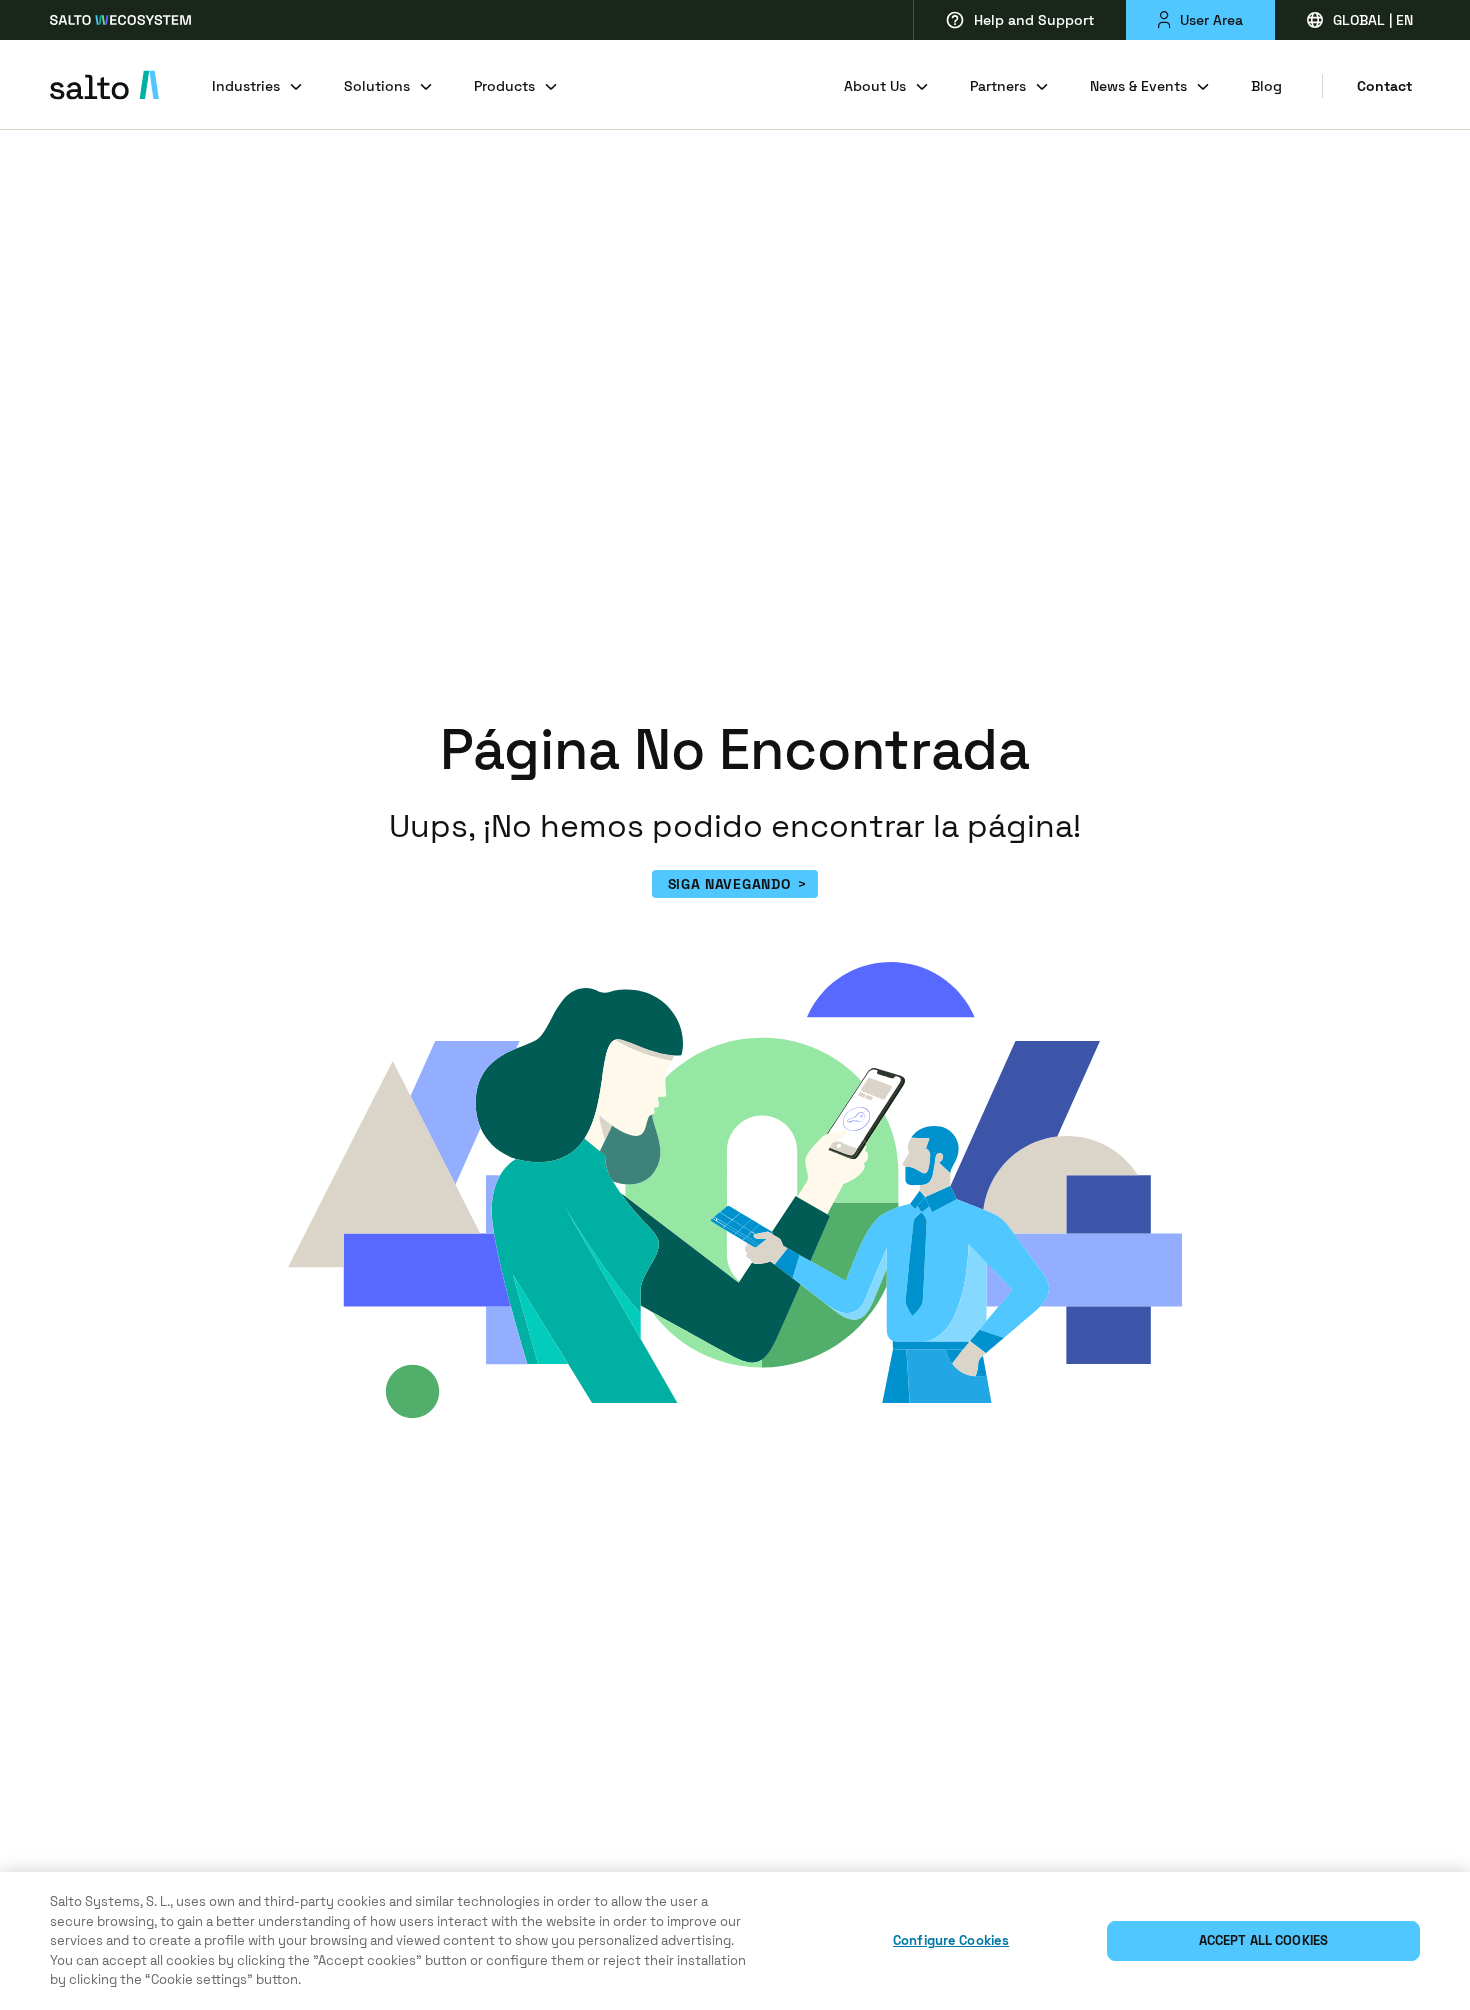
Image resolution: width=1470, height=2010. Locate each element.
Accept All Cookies (1263, 1940)
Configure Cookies (951, 1940)
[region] (735, 1941)
